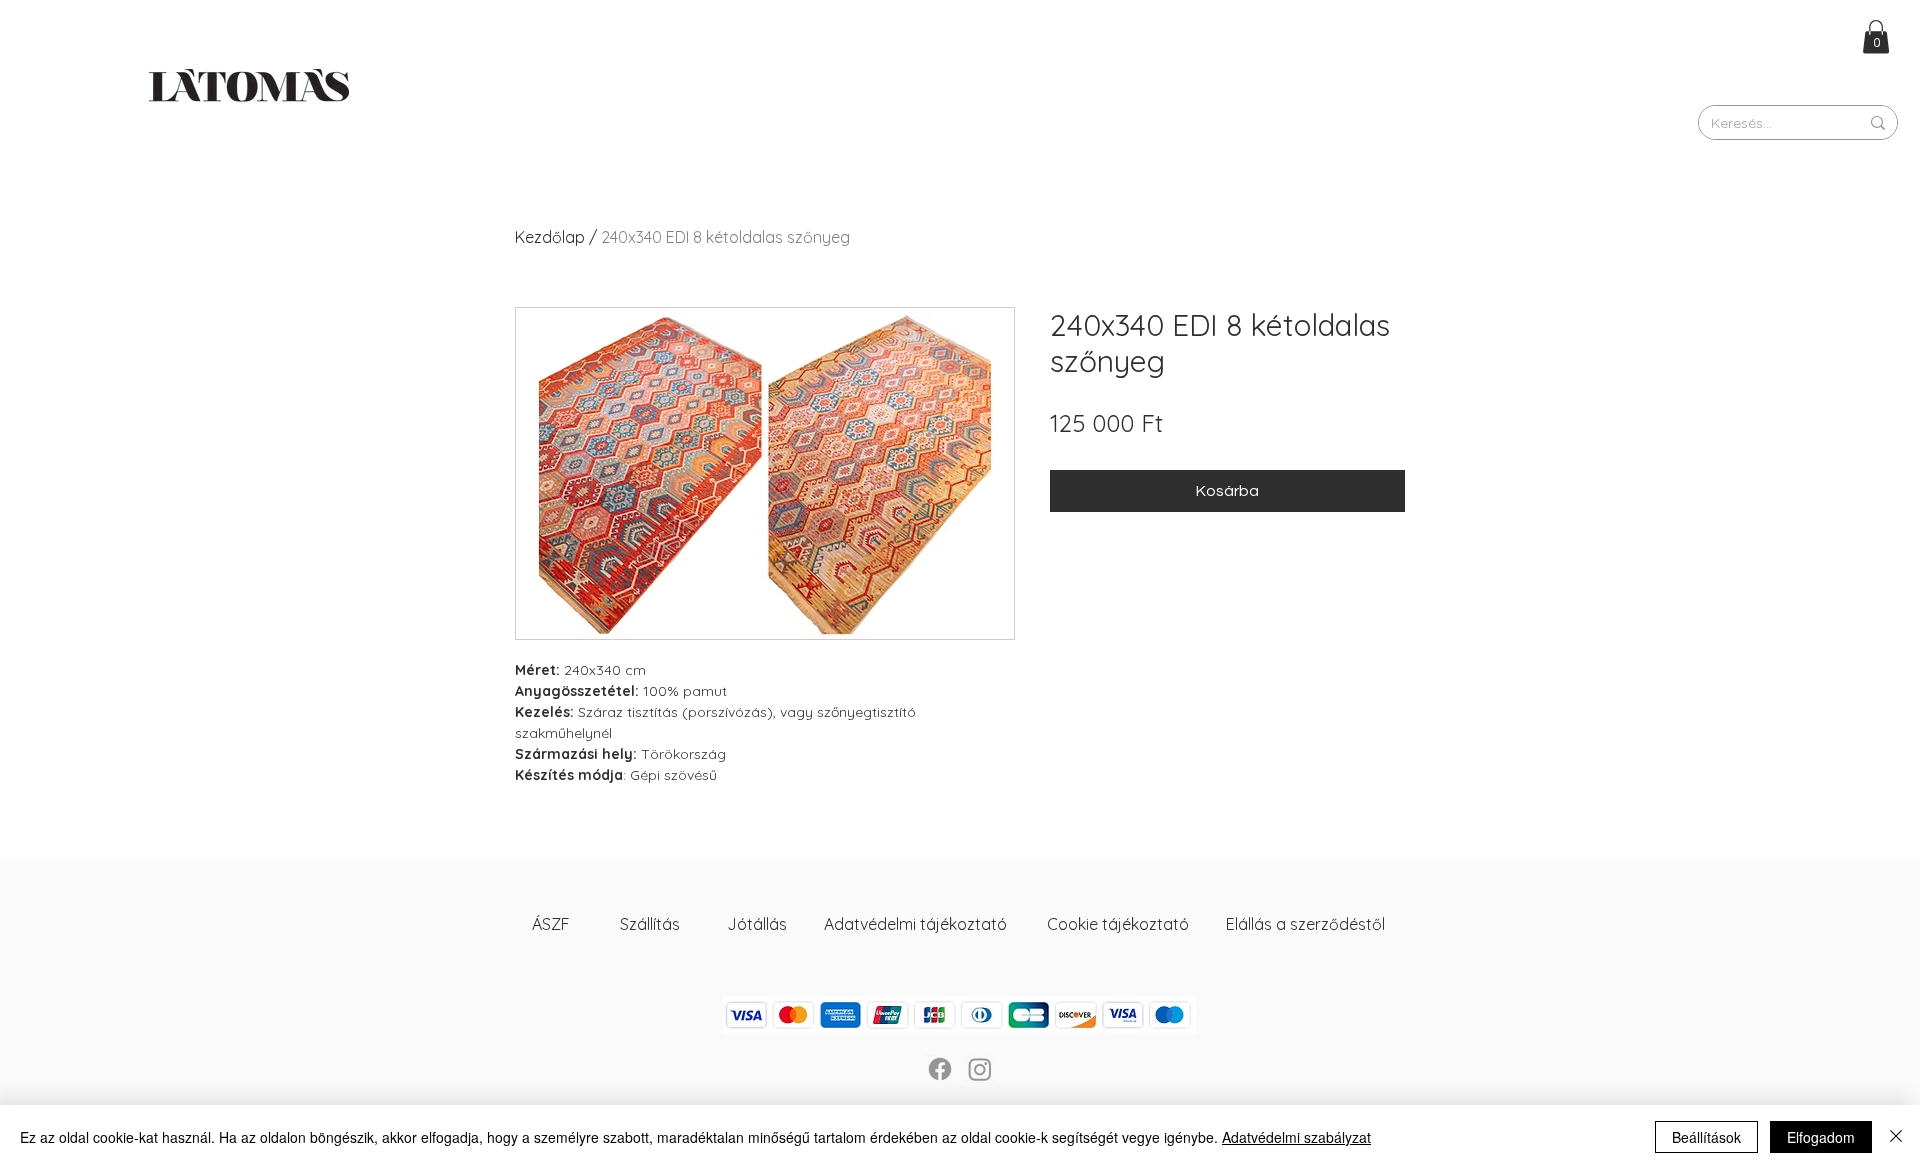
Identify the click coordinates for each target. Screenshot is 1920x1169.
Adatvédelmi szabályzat (1296, 1137)
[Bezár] (1896, 1137)
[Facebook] (940, 1069)
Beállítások (1706, 1137)
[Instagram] (980, 1069)
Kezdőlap (550, 237)
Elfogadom (1821, 1137)
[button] (1876, 36)
